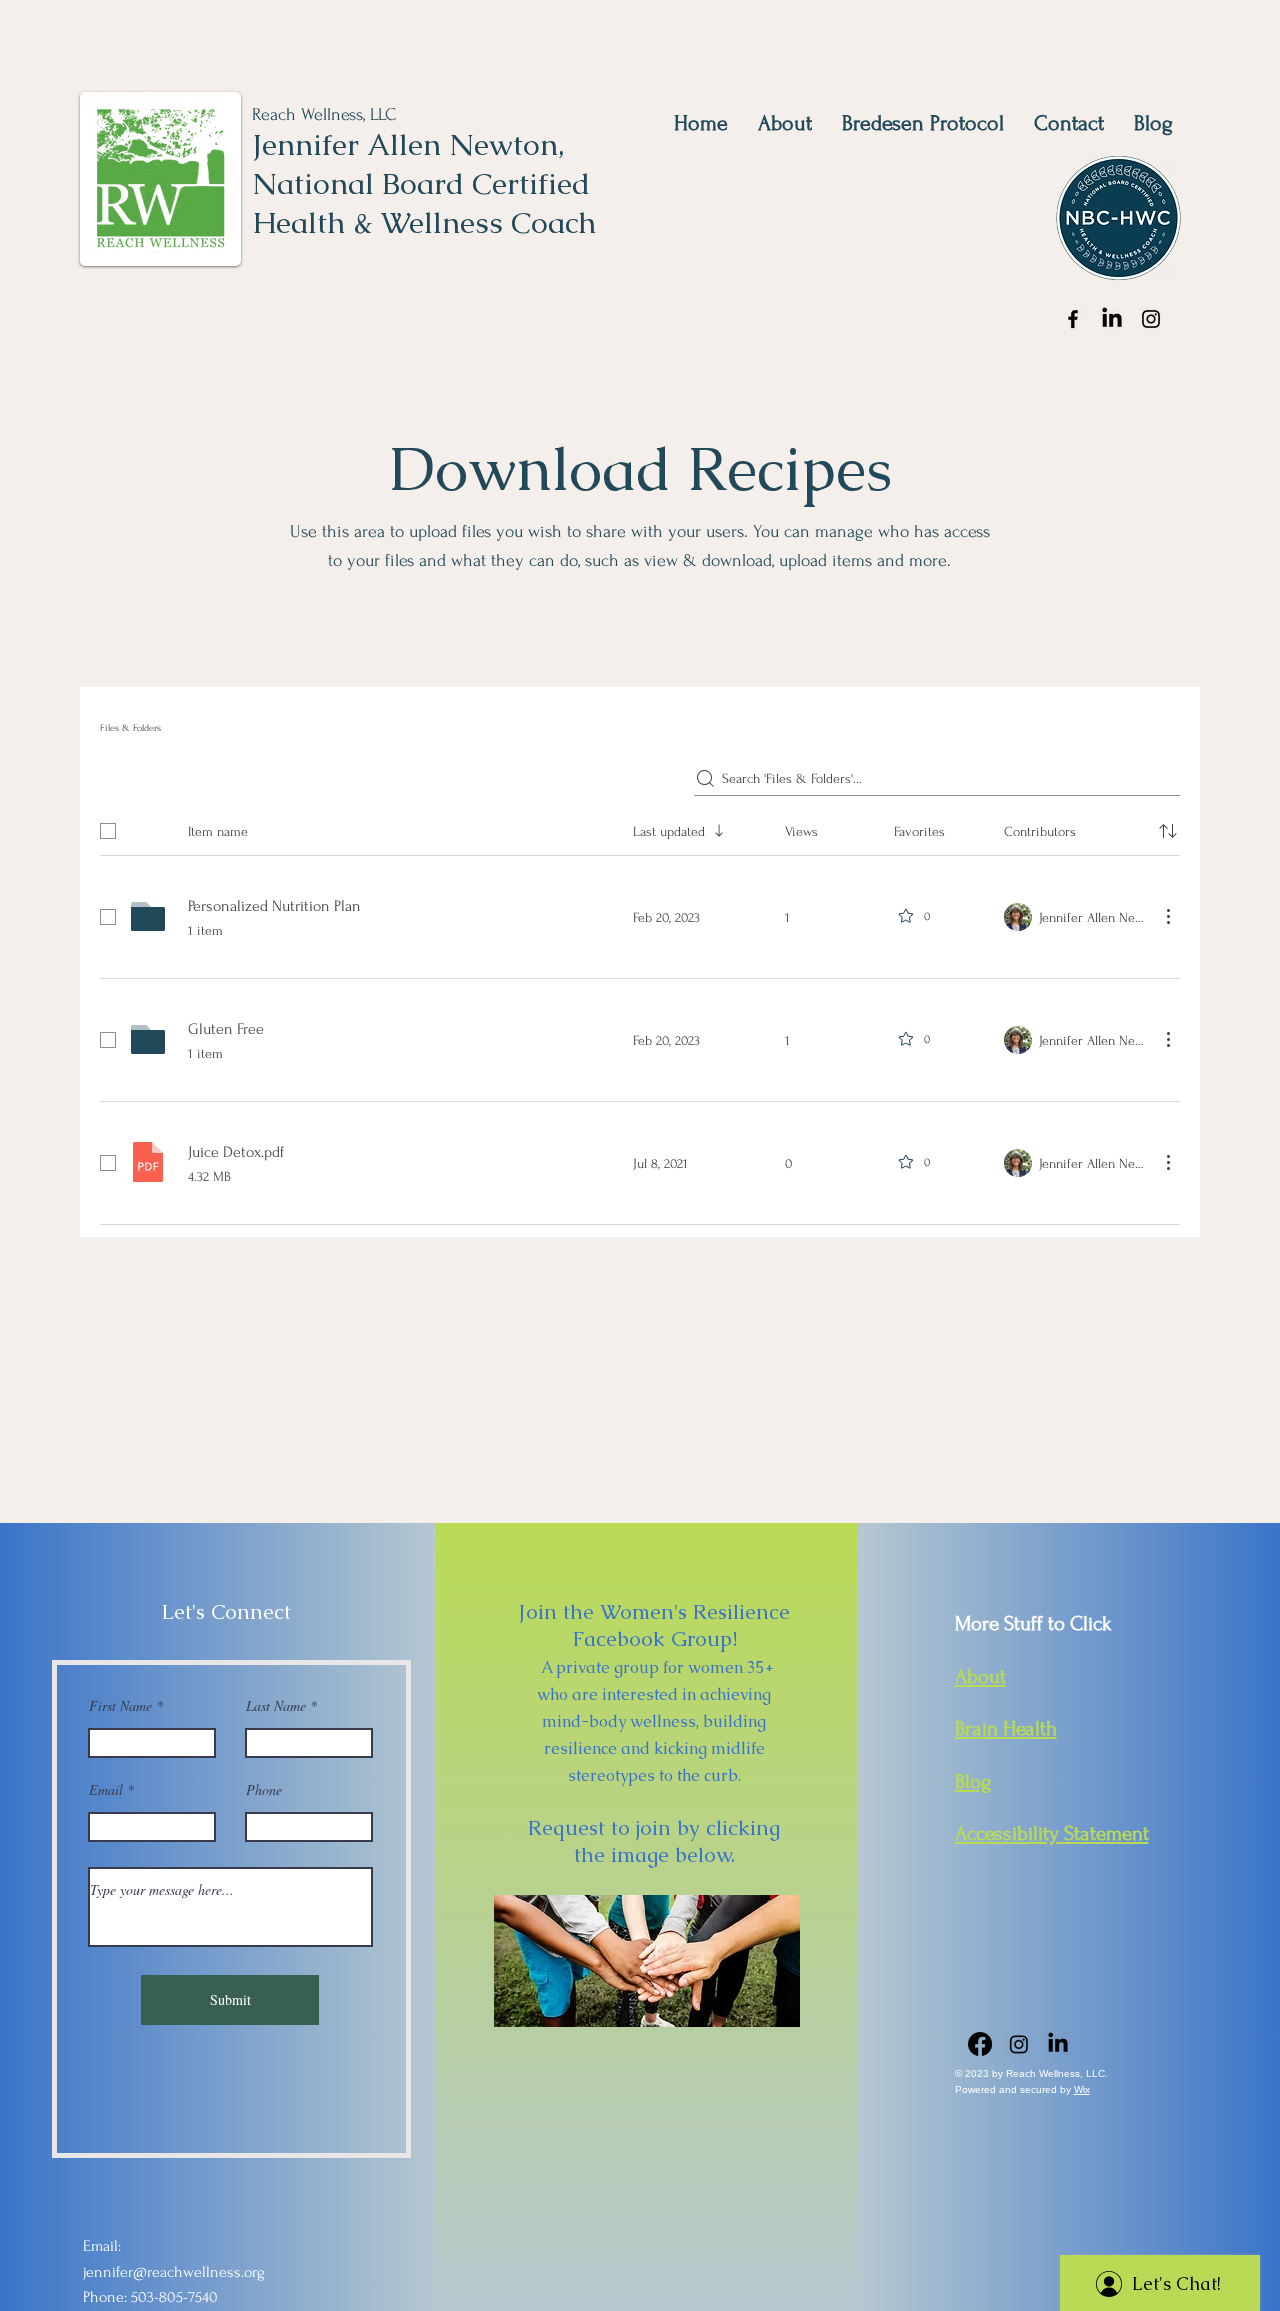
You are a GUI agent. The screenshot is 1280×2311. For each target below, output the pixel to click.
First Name (120, 1706)
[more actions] (1168, 916)
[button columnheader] (1168, 831)
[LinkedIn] (1112, 319)
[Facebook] (1073, 319)
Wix (1082, 2089)
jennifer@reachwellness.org (174, 2272)
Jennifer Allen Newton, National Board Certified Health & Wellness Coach (424, 183)
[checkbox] (108, 831)
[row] (640, 827)
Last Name (276, 1706)
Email (106, 1790)
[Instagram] (1151, 319)
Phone (264, 1790)
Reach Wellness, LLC (324, 114)
